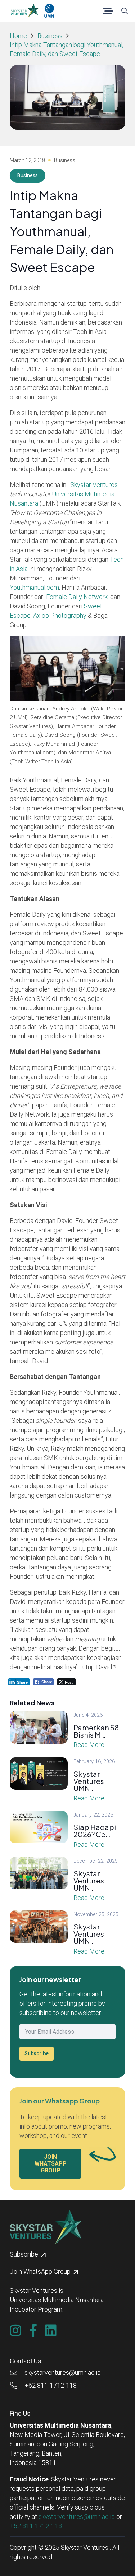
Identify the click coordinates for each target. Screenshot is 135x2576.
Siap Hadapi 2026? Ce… (95, 1830)
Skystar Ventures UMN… (89, 1781)
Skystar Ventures (94, 485)
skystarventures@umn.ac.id (77, 2517)
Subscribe (37, 2053)
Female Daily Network (77, 597)
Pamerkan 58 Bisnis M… (96, 1731)
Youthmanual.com (34, 587)
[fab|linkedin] (51, 2331)
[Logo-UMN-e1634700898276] (49, 11)
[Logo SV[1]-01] (24, 11)
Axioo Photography (60, 615)
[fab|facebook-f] (33, 2331)
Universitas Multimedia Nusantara (57, 2300)
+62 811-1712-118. (36, 2526)
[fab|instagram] (15, 2331)
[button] (108, 11)
